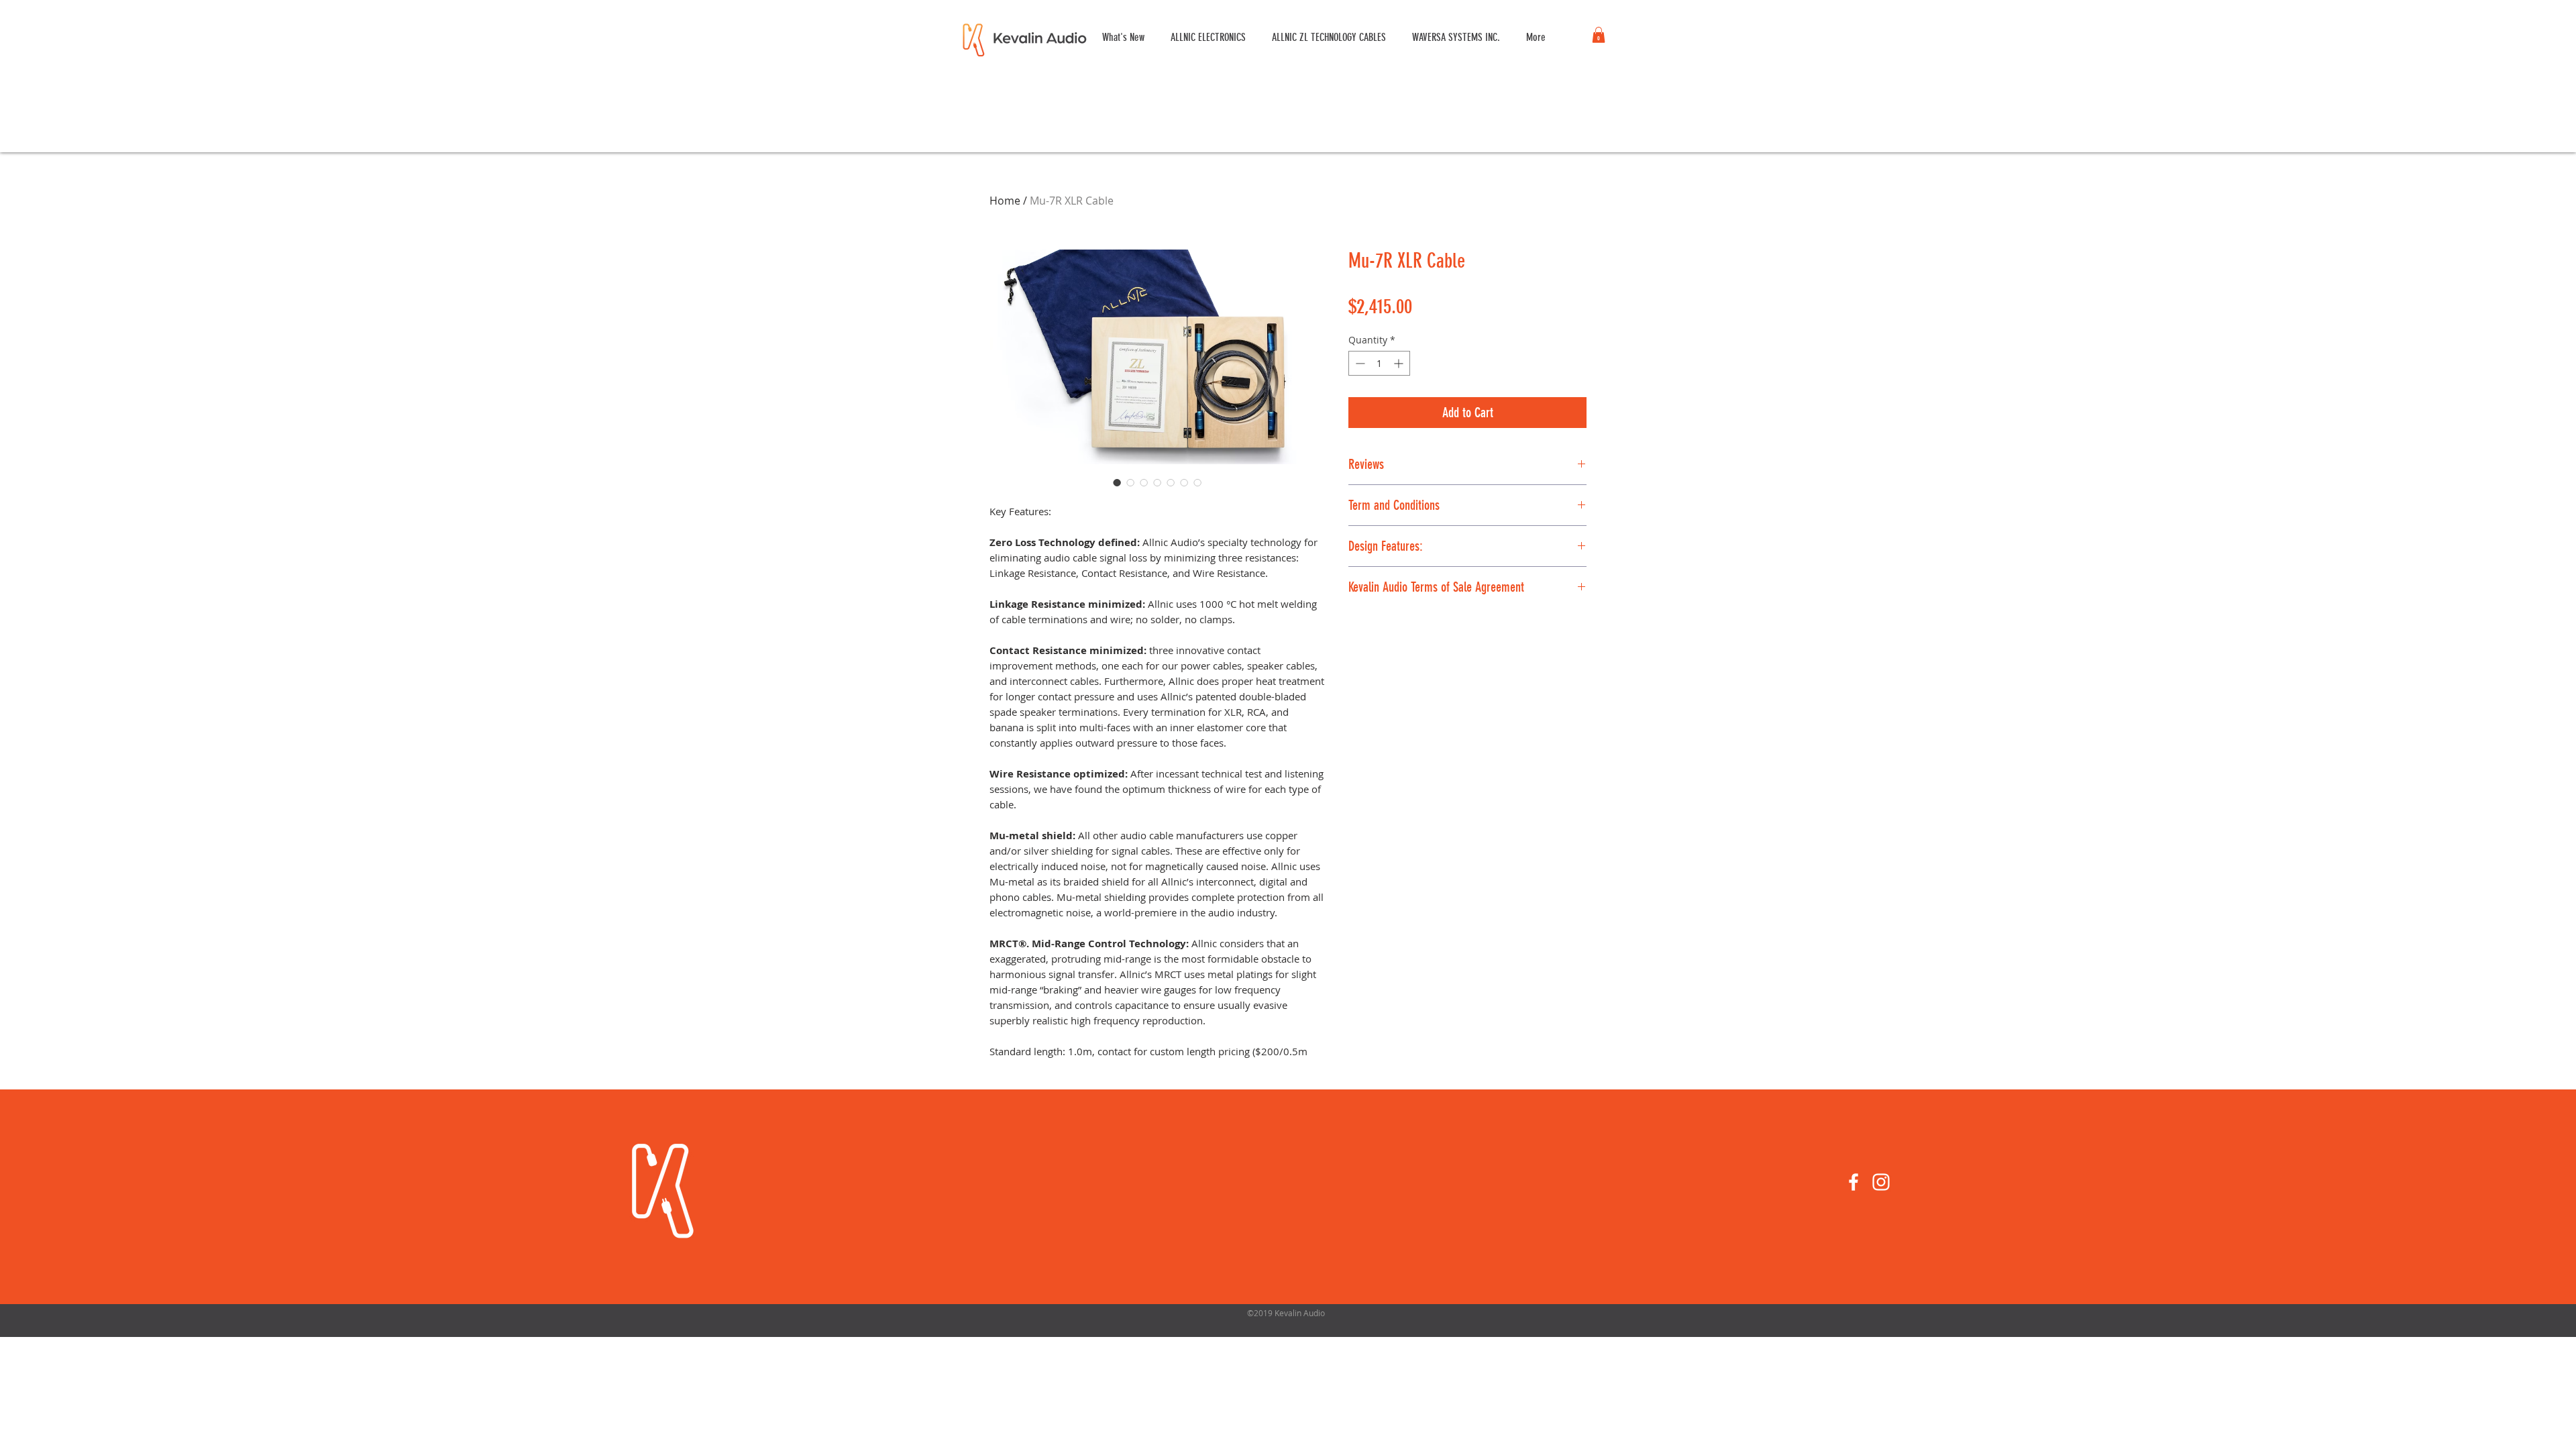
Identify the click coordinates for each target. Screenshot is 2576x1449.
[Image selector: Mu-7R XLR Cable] (1117, 482)
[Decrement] (1359, 363)
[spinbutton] (1379, 363)
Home (1005, 201)
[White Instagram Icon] (1881, 1182)
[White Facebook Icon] (1854, 1182)
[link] (1599, 35)
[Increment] (1400, 363)
